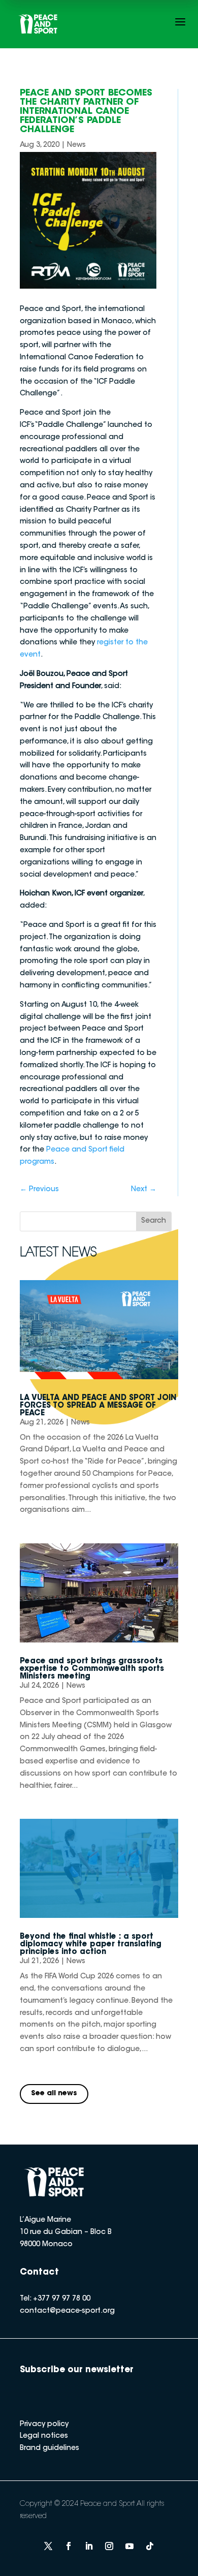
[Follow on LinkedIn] (89, 2546)
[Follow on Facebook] (69, 2546)
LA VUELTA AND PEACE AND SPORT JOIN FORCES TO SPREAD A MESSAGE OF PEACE (98, 1406)
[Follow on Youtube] (129, 2546)
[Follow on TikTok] (150, 2546)
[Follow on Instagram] (109, 2546)
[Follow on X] (48, 2546)
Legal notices (44, 2436)
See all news (54, 2094)
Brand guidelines (49, 2448)
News (76, 145)
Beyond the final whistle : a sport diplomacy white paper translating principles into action (91, 1945)
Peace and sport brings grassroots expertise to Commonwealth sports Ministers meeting (92, 1669)
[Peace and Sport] (38, 24)
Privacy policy (44, 2425)
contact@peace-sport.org (67, 2311)
